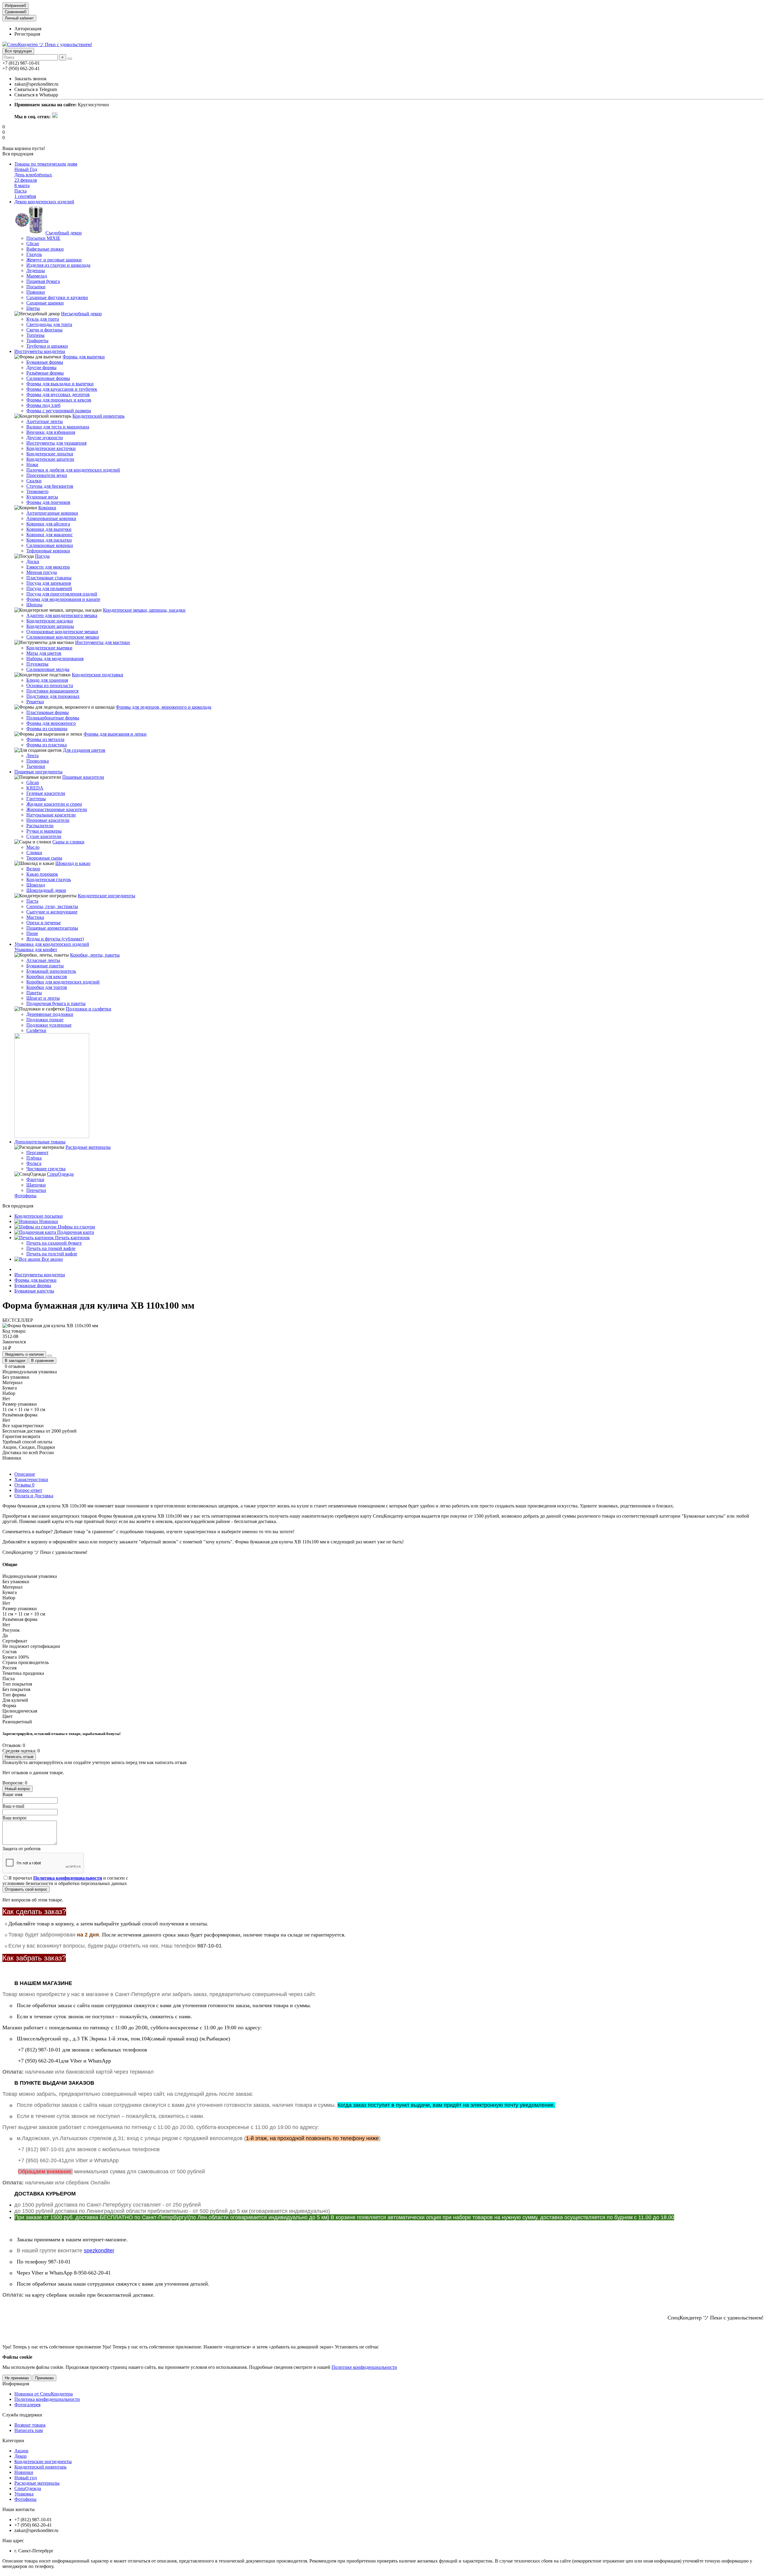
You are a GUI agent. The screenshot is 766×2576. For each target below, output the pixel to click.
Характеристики (31, 1479)
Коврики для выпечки (49, 529)
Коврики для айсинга (48, 524)
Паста (32, 901)
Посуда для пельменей (49, 588)
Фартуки (35, 1179)
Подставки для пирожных (53, 696)
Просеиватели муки (47, 475)
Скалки (34, 481)
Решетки (35, 702)
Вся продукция (18, 51)
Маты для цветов (44, 653)
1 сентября (25, 196)
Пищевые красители (83, 777)
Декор (20, 2456)
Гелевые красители (46, 793)
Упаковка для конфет (36, 950)
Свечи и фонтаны (44, 330)
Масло (33, 847)
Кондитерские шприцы (50, 626)
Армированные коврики (51, 518)
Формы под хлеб (43, 405)
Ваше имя (12, 1794)
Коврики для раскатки (49, 540)
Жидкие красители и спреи (54, 804)
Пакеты (34, 993)
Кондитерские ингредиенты (107, 896)
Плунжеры (37, 664)
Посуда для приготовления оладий (62, 594)
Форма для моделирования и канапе (63, 599)
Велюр (33, 869)
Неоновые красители (48, 820)
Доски (33, 562)
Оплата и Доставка (34, 1496)
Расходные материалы (88, 1147)
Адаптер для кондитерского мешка (62, 615)
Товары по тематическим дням (46, 164)
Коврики (47, 508)
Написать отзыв (19, 1757)
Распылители (40, 826)
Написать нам (29, 2430)
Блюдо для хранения (47, 680)
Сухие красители (44, 836)
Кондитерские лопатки (50, 454)
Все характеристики (23, 1426)
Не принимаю (17, 2378)
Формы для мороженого (51, 723)
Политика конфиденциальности (47, 2399)
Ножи (32, 465)
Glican (33, 244)
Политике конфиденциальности (364, 2367)
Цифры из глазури (76, 1227)
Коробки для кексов (47, 976)
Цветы (33, 308)
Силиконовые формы (48, 378)
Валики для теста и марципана (58, 427)
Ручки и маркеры (44, 831)
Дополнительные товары (40, 1142)
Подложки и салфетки (89, 1009)
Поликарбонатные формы (53, 718)
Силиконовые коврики (50, 545)
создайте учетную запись (99, 1762)
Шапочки (36, 1185)
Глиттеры (36, 799)
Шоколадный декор (46, 890)
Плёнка (34, 1158)
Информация (16, 2384)
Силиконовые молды (48, 669)
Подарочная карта (75, 1232)
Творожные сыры (44, 858)
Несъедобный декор (81, 314)
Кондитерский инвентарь (98, 416)
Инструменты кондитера (40, 351)
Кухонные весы (42, 497)
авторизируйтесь (46, 1762)
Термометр (37, 491)
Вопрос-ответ (28, 1490)
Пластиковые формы (48, 712)
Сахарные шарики (45, 303)
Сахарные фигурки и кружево (57, 297)
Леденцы (36, 271)
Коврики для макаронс (50, 535)
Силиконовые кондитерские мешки (63, 637)
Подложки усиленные (49, 1025)
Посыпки (36, 287)
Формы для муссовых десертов (58, 394)
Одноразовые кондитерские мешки (62, 632)
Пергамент (37, 1153)
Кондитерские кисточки (51, 448)
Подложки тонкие (45, 1020)
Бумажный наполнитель (51, 971)
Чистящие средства (46, 1169)
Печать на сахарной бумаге (54, 1243)
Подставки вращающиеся (52, 691)
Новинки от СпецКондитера (44, 2394)
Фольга (34, 1163)
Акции (21, 2451)
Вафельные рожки (45, 249)
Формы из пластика (47, 745)
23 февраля (26, 180)
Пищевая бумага (43, 281)
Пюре (32, 933)
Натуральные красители (51, 815)
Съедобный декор (64, 233)
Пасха (20, 191)
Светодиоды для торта (49, 324)
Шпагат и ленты (43, 998)
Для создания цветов (84, 750)
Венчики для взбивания (51, 432)
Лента (32, 756)
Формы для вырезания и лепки (115, 734)
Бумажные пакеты (45, 966)
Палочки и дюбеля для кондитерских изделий (73, 470)
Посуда (42, 556)
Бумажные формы (45, 362)
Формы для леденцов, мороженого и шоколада (164, 707)
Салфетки (36, 1030)
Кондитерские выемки (49, 648)
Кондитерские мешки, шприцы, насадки (144, 610)
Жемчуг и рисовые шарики (54, 260)
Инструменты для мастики (102, 642)
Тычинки (36, 766)
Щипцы (34, 605)
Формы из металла (45, 739)
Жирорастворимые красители (57, 809)
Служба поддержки (22, 2415)
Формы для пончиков (48, 502)
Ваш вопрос (15, 1818)
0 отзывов (15, 1366)
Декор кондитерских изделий (44, 202)
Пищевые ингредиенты (38, 772)
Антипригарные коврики (52, 513)
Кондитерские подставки (98, 675)
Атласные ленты (43, 960)
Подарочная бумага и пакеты (56, 1003)
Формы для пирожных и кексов (59, 400)
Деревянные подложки (50, 1014)
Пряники (36, 292)
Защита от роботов (22, 1849)
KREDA (35, 788)
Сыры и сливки (68, 842)
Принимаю (44, 2378)
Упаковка (24, 2494)
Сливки (34, 853)
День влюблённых (33, 175)
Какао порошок (42, 874)
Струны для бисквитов (50, 486)
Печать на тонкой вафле (51, 1248)
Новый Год (26, 169)
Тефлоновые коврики (48, 551)
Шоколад (36, 885)
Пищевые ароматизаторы (52, 928)
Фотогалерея (27, 2405)
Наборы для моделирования (55, 659)
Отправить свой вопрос (26, 1889)
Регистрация (27, 34)
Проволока (38, 761)
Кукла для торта (43, 319)
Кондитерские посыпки (39, 1216)
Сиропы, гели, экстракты (52, 906)
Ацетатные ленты (45, 421)
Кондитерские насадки (50, 621)
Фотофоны (25, 1196)
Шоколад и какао (73, 863)
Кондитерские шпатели (50, 459)
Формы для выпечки (84, 357)
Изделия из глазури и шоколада (58, 265)
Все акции (52, 1259)
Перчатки (36, 1190)
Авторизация (28, 29)
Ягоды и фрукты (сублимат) (55, 939)
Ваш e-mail (13, 1806)
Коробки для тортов (47, 987)
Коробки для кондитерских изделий (63, 982)
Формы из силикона (47, 729)
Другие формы (41, 368)
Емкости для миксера (48, 567)
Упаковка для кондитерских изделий (52, 944)
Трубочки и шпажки (47, 346)
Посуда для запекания (49, 583)
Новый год (26, 2478)
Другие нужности (45, 438)
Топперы (35, 335)
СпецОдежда (60, 1174)
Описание (25, 1474)
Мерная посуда (42, 572)
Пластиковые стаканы (49, 578)
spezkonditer (99, 2251)
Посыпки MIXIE (43, 238)
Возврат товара (30, 2425)
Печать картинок (72, 1238)
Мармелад (37, 276)
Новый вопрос (18, 1789)
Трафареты (37, 341)
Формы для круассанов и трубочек (62, 389)
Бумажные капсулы (34, 1291)
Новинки (48, 1221)
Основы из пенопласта (50, 685)
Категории (13, 2441)
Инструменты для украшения (56, 443)
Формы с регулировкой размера (59, 411)
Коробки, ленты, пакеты (95, 955)
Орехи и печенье (44, 923)
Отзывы (24, 1485)
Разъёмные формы (45, 373)
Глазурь (34, 254)
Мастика (35, 917)
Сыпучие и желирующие (52, 912)
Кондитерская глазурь (49, 879)
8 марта (22, 185)
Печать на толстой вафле (52, 1254)
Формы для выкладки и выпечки (60, 384)
